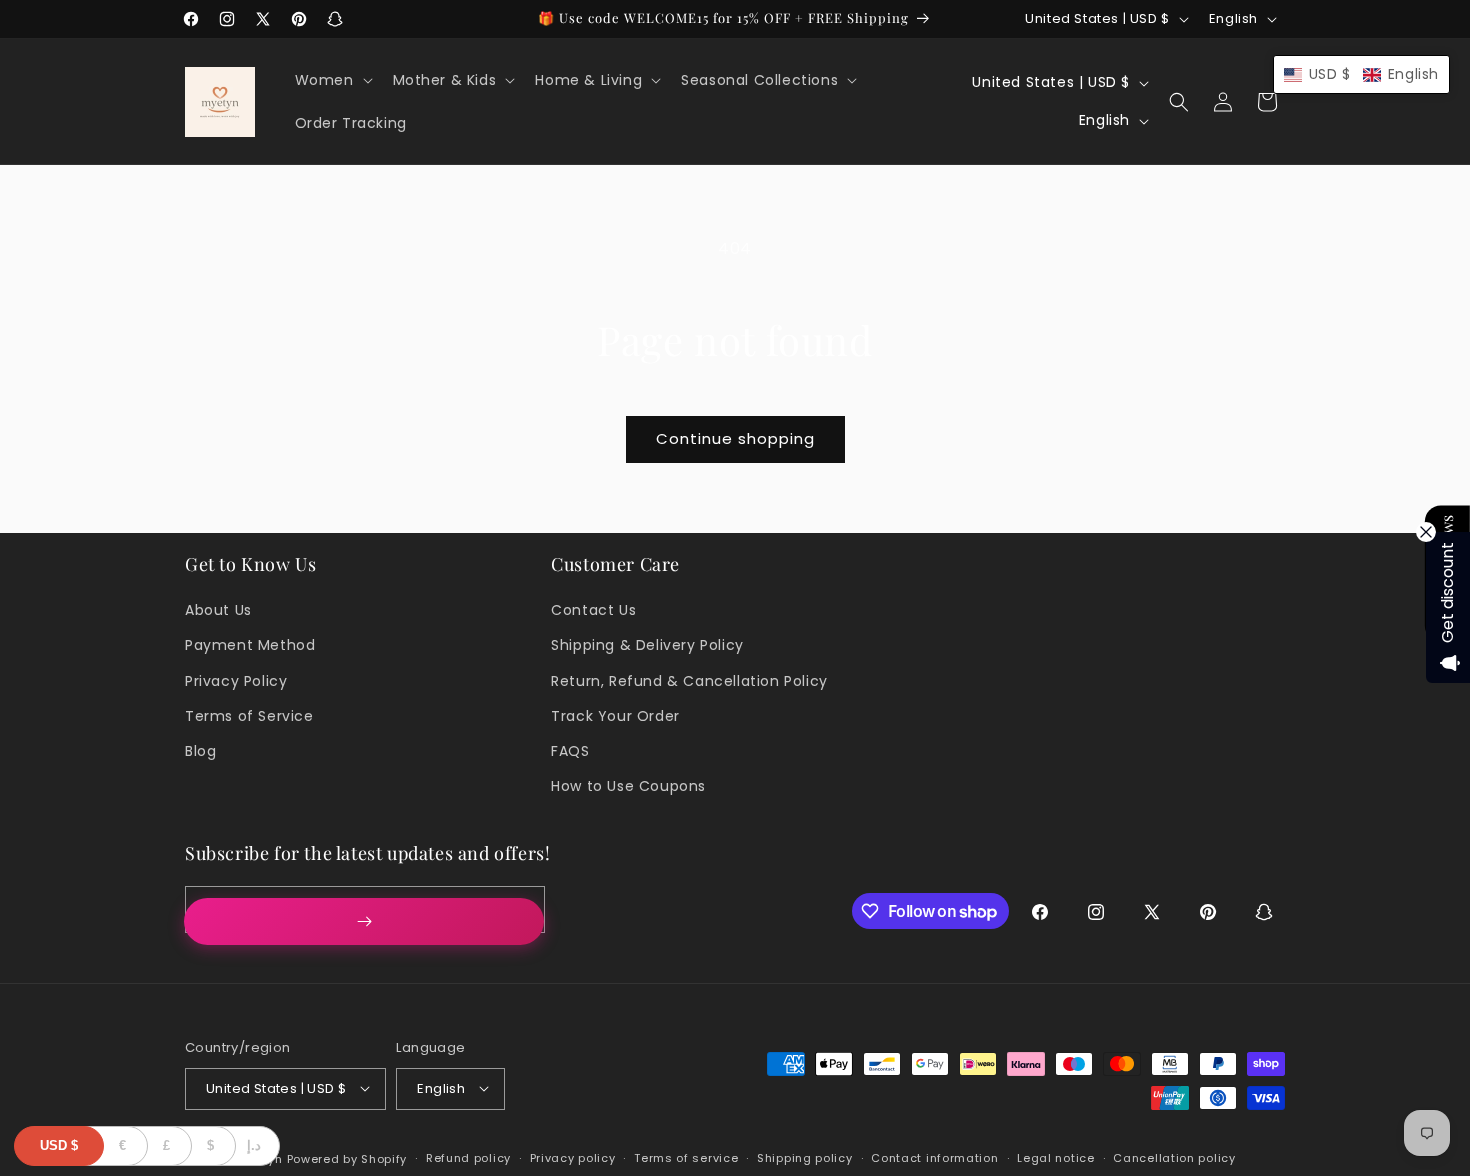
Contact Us (593, 610)
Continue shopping (735, 438)
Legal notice (1055, 1158)
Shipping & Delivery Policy (647, 645)
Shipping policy (805, 1158)
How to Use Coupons (628, 786)
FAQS (570, 751)
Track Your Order (615, 716)
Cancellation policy (1174, 1158)
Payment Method (250, 645)
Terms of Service (249, 716)
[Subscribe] (364, 921)
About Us (218, 610)
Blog (200, 751)
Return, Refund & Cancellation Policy (689, 681)
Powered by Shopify (347, 1158)
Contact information (934, 1158)
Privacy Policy (236, 681)
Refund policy (468, 1158)
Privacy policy (573, 1158)
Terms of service (686, 1158)
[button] (332, 80)
